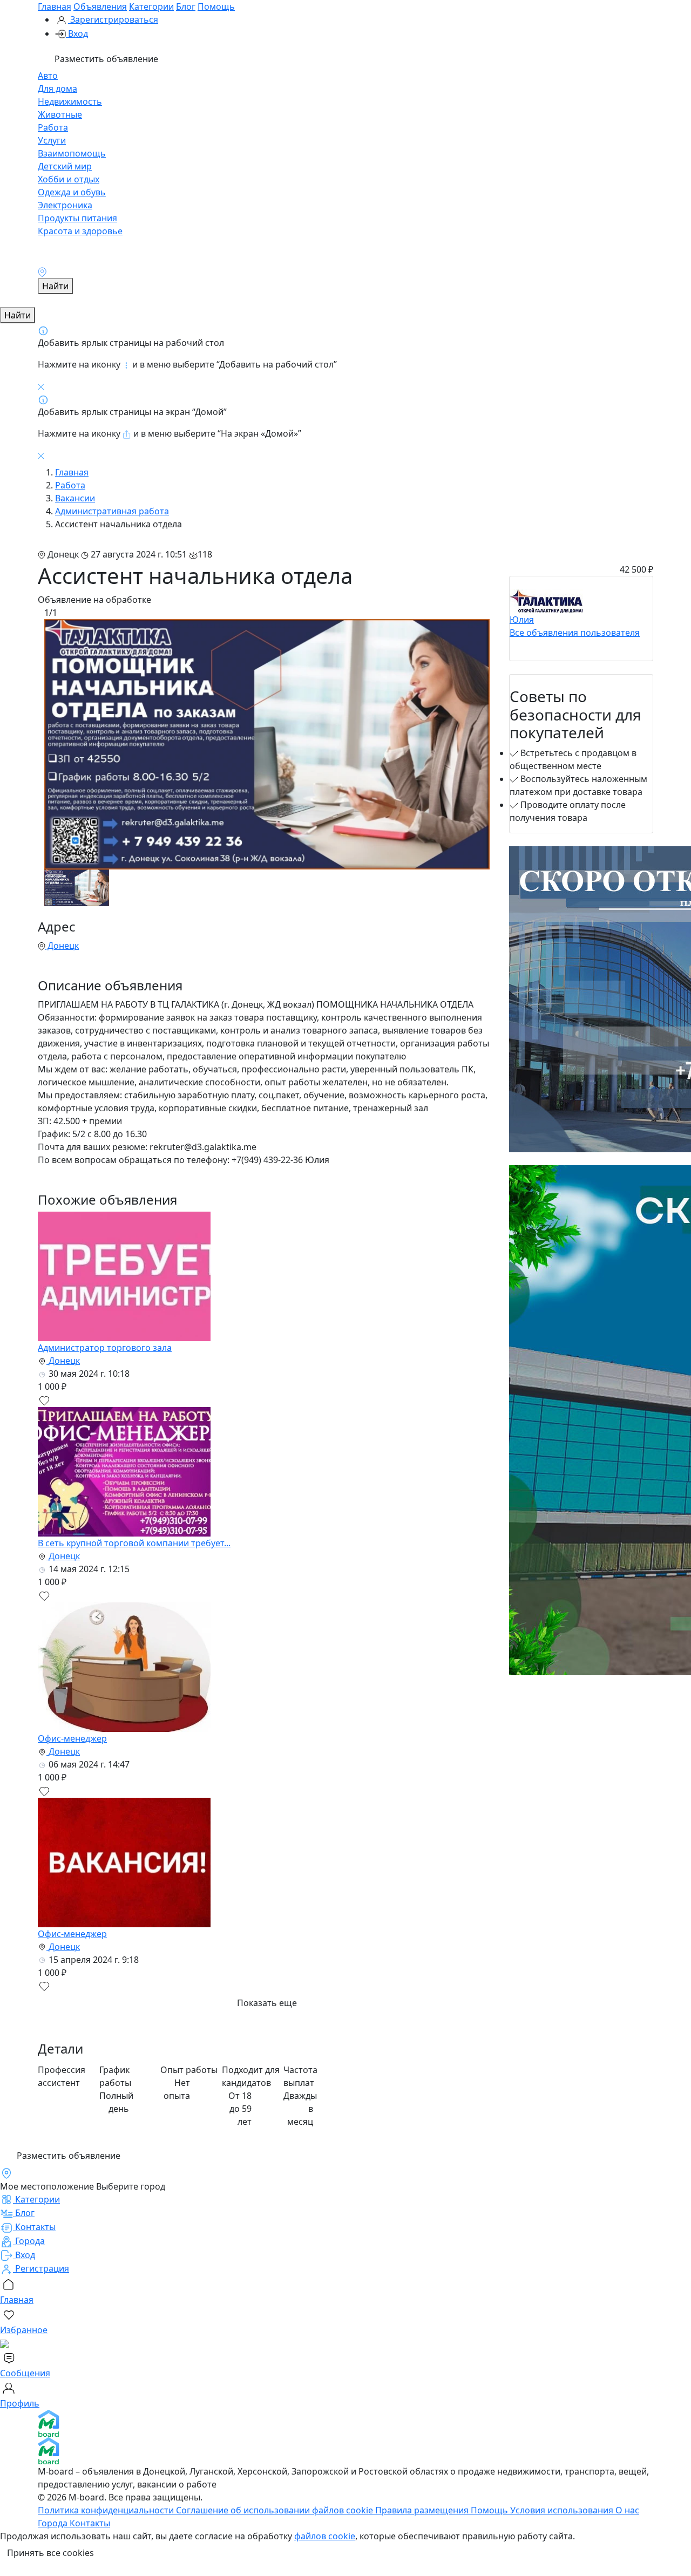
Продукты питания (77, 218)
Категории (151, 6)
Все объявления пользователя (575, 633)
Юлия (522, 620)
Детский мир (65, 166)
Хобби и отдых (69, 179)
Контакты (90, 2523)
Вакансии (75, 498)
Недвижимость (70, 101)
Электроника (65, 205)
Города (54, 2523)
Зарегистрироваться (113, 19)
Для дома (57, 89)
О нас (627, 2510)
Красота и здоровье (80, 231)
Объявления (100, 6)
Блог (186, 6)
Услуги (52, 140)
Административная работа (112, 511)
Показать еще (267, 2003)
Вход (77, 33)
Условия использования (563, 2510)
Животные (60, 114)
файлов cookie (325, 2536)
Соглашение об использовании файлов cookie (276, 2510)
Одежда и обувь (72, 192)
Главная (55, 6)
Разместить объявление (105, 59)
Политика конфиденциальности (107, 2510)
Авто (48, 76)
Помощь (216, 6)
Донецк (62, 946)
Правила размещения (423, 2510)
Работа (53, 127)
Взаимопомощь (72, 153)
